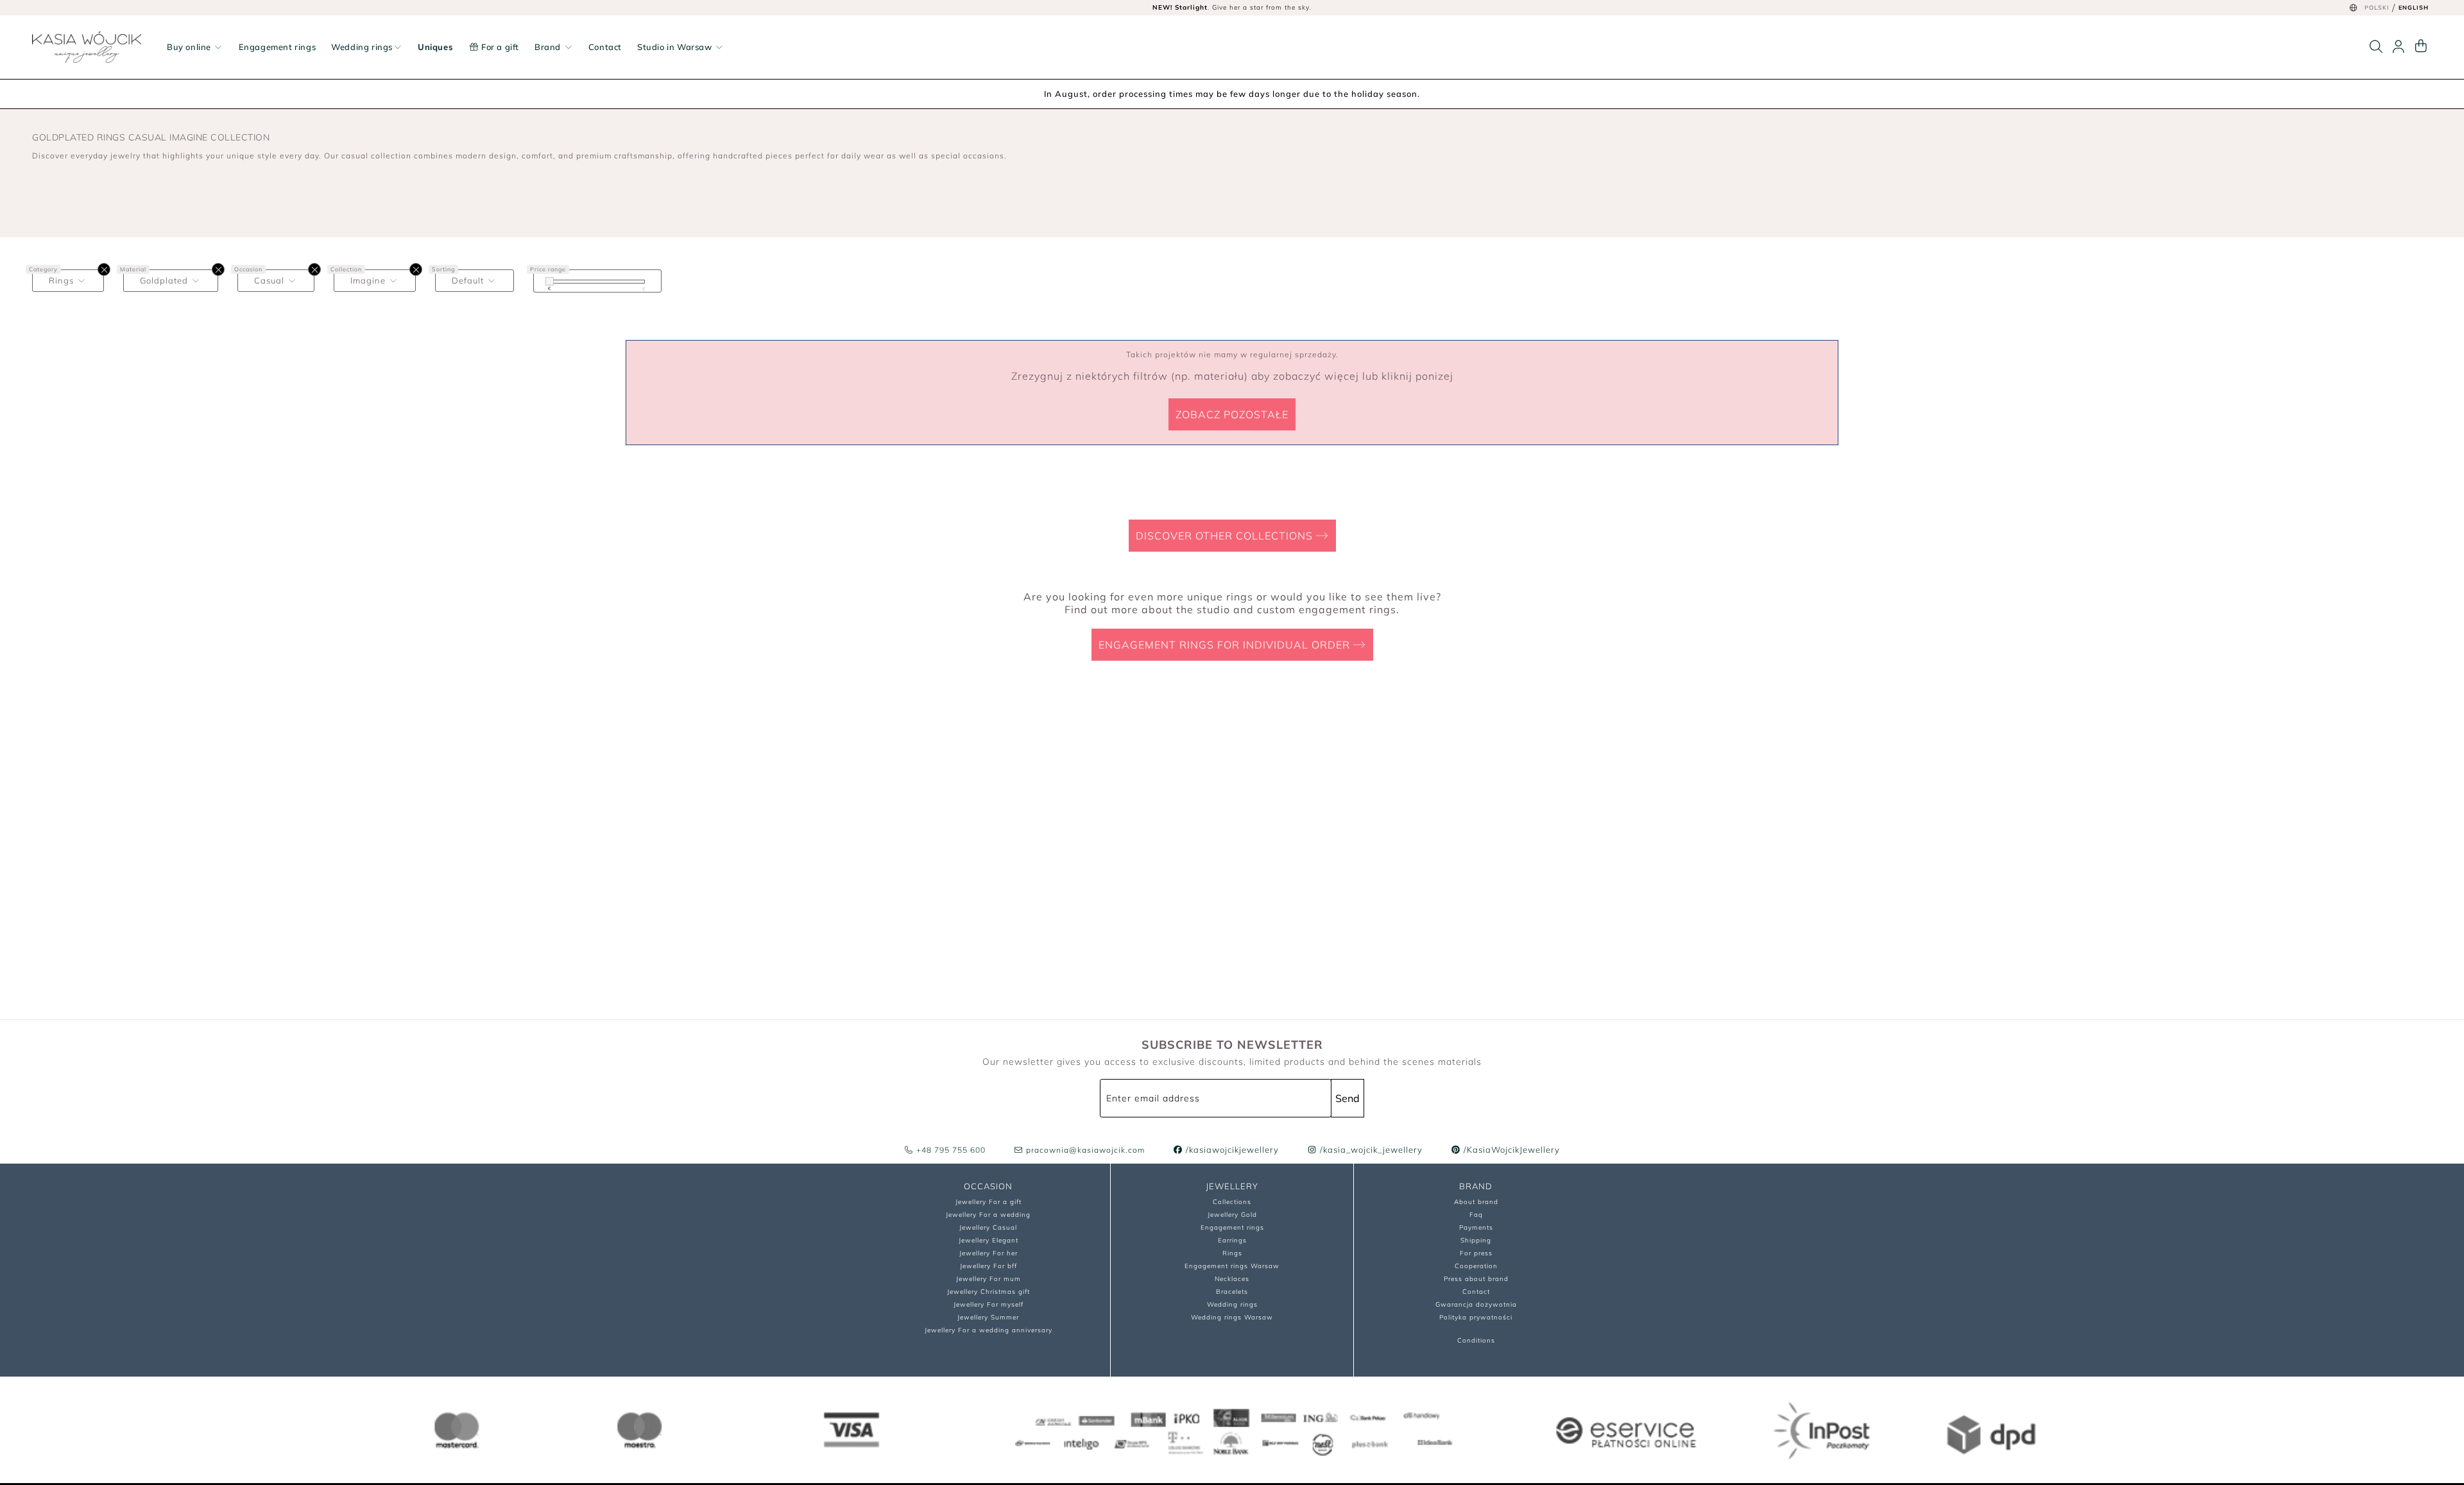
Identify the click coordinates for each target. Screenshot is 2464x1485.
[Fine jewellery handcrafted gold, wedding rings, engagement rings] (87, 47)
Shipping (1476, 1240)
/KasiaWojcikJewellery (1510, 1150)
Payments (1476, 1227)
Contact (605, 47)
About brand (1476, 1202)
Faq (1476, 1215)
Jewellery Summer (988, 1317)
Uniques (435, 47)
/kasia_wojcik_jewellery (1370, 1150)
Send (1347, 1098)
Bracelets (1232, 1292)
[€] (550, 281)
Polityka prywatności (1476, 1317)
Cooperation (1476, 1266)
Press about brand (1476, 1279)
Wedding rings (362, 47)
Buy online (190, 47)
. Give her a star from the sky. (1232, 7)
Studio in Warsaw (676, 47)
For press (1476, 1253)
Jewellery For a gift (988, 1202)
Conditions (1476, 1340)
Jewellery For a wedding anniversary (988, 1330)
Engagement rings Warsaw (1232, 1266)
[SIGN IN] (2399, 47)
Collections (1232, 1202)
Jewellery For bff (988, 1266)
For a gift (499, 47)
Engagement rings (278, 47)
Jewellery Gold (1232, 1215)
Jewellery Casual (988, 1227)
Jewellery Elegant (988, 1240)
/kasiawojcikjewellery (1231, 1150)
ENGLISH (2414, 7)
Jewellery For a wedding (988, 1215)
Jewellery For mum (988, 1279)
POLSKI (2377, 7)
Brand (549, 47)
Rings (1232, 1253)
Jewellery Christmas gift (988, 1292)
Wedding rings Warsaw (1232, 1317)
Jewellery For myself (988, 1304)
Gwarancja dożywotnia (1476, 1304)
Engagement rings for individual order (1226, 645)
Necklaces (1232, 1279)
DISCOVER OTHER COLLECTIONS (1226, 536)
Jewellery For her (988, 1253)
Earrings (1232, 1240)
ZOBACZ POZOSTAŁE (1232, 414)
